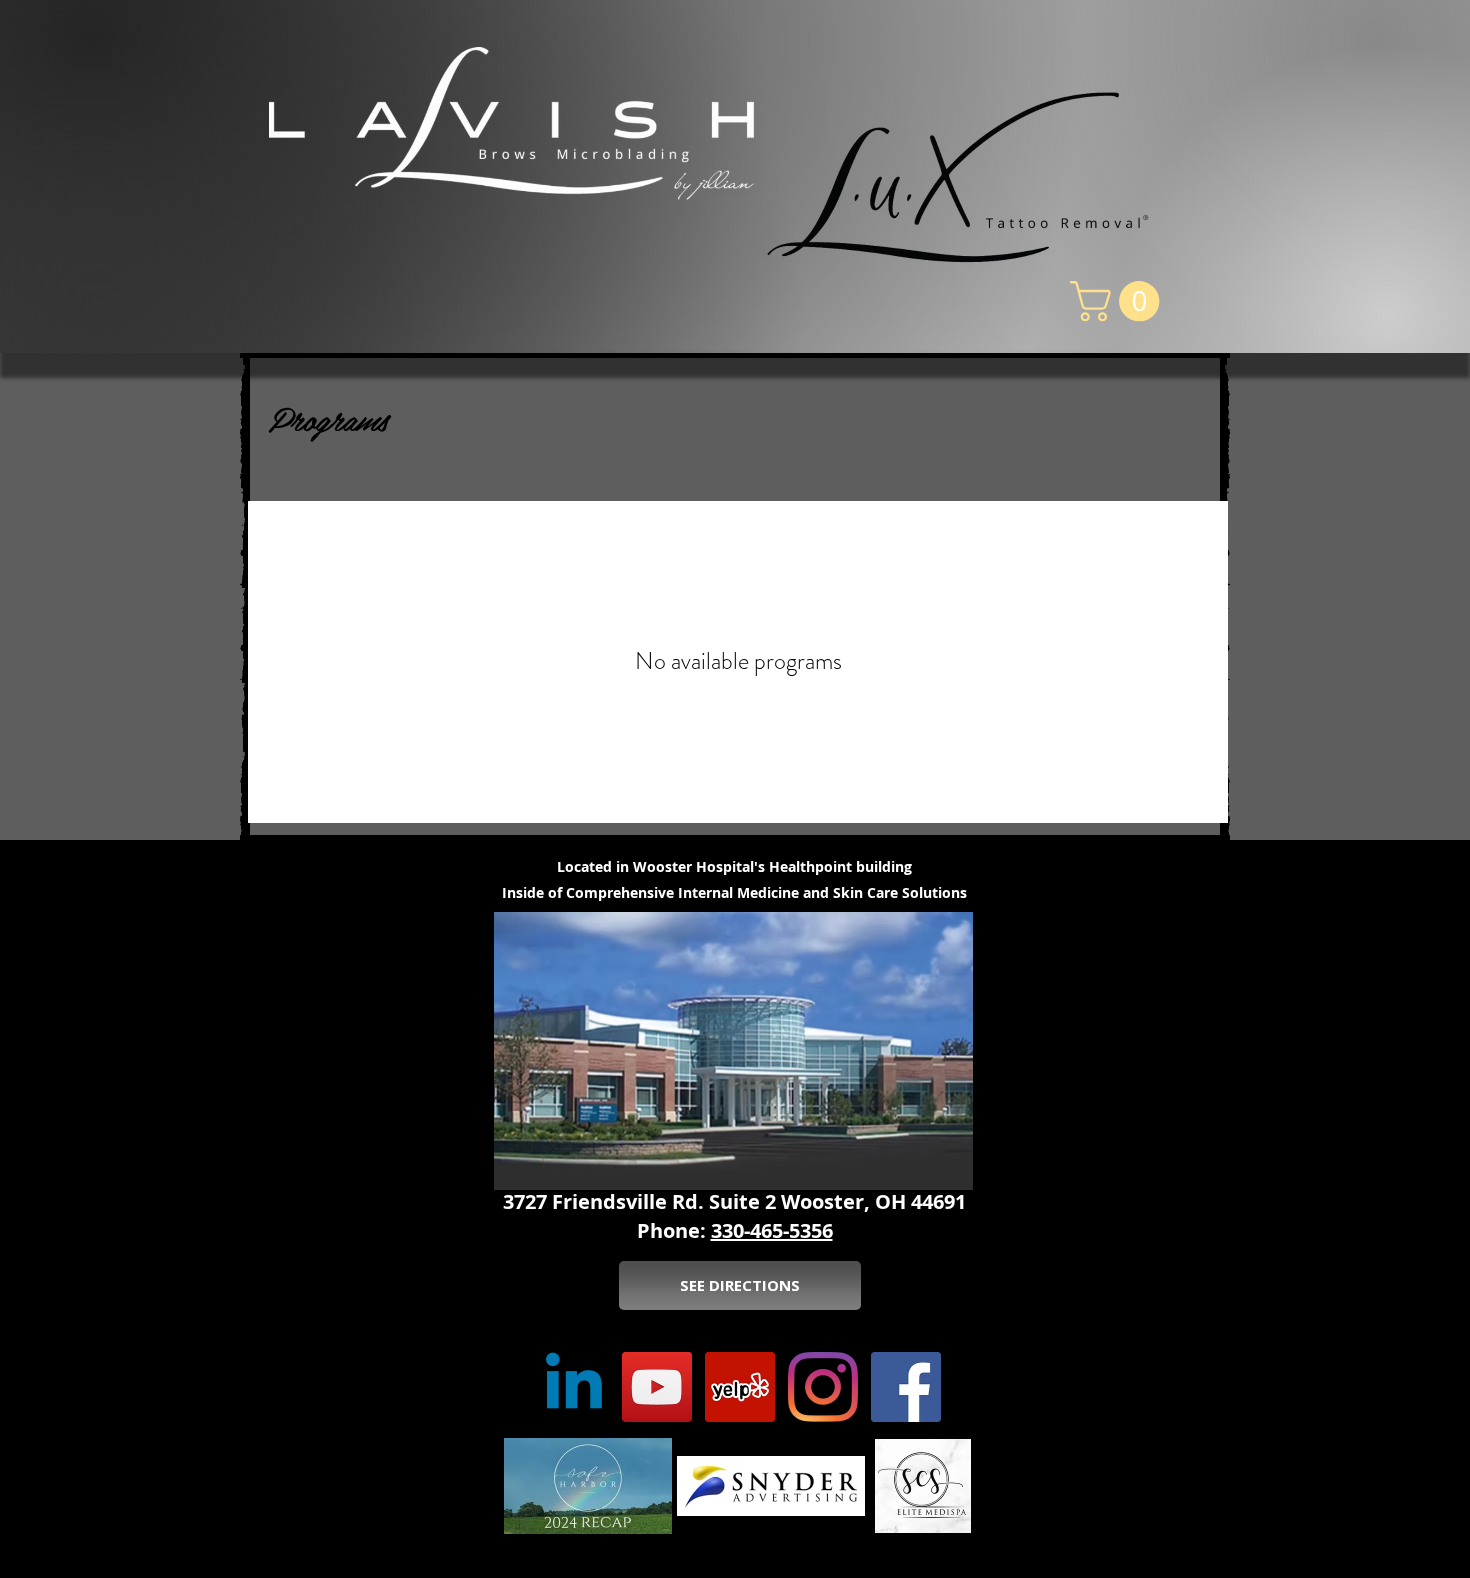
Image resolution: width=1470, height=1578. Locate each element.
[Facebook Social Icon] (906, 1387)
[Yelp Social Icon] (740, 1387)
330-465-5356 (772, 1230)
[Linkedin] (574, 1387)
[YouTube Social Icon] (657, 1387)
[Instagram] (823, 1387)
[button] (1119, 301)
